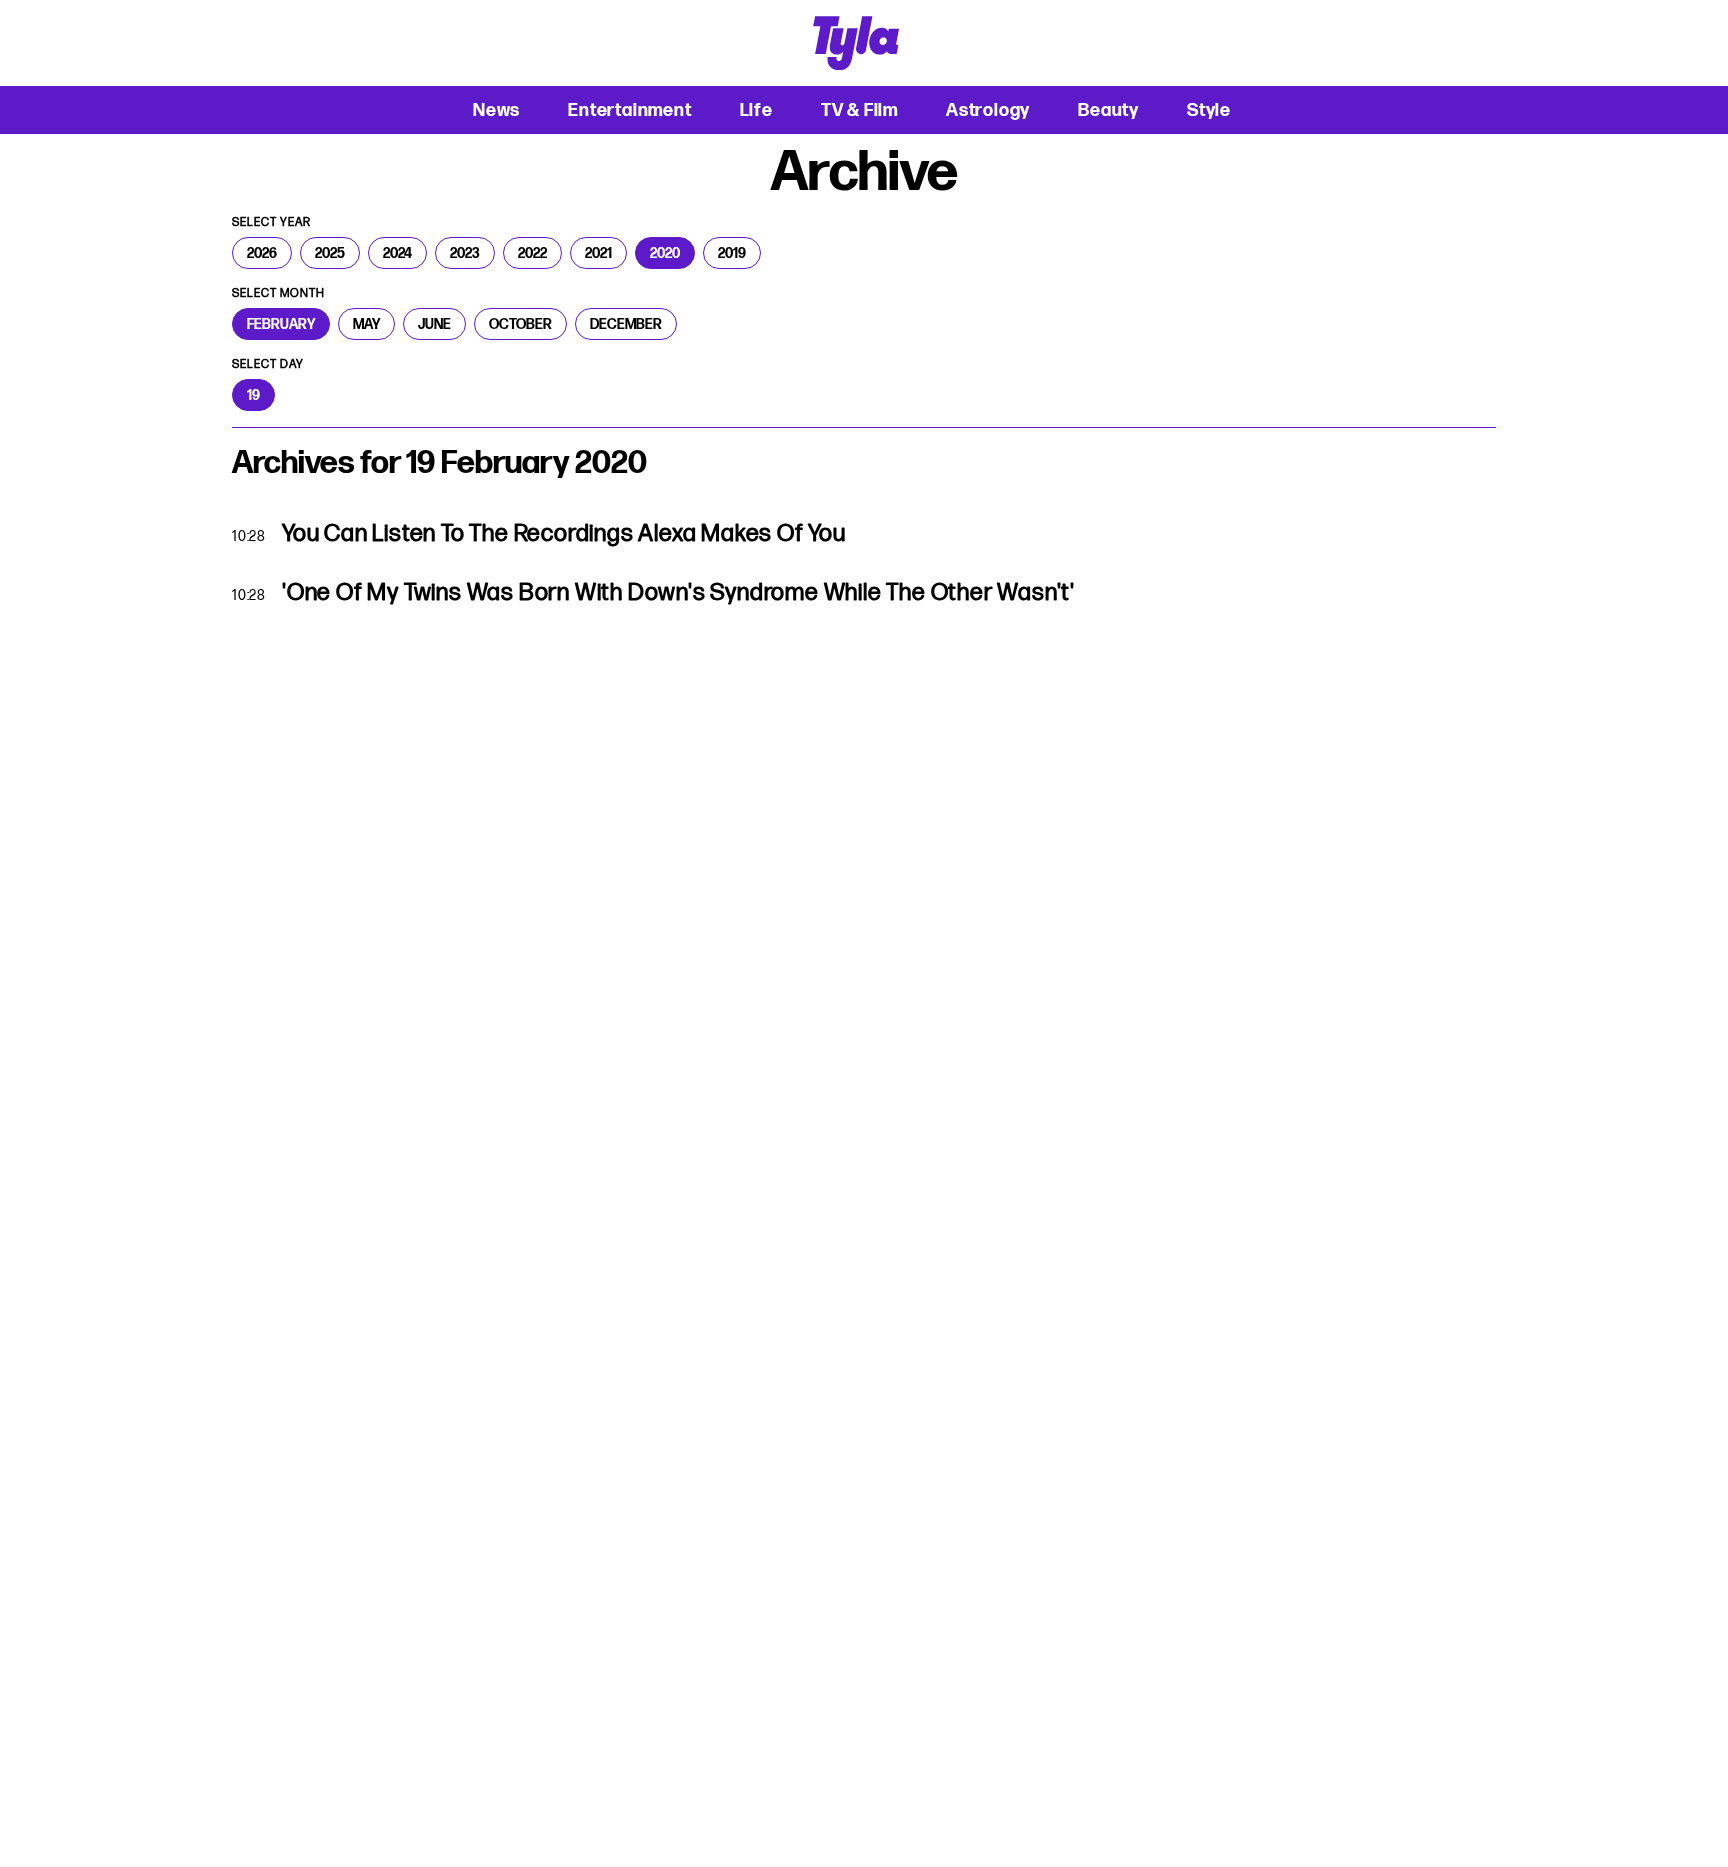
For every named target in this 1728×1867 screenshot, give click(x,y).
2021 (598, 253)
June (434, 324)
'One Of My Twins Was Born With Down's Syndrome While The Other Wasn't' (678, 592)
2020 (665, 253)
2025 (330, 253)
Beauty (1108, 109)
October (520, 324)
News (496, 109)
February (281, 324)
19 (253, 395)
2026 (262, 253)
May (366, 324)
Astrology (988, 109)
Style (1209, 109)
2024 (397, 253)
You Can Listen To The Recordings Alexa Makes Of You (564, 533)
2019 (732, 253)
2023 (465, 253)
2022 (532, 253)
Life (756, 109)
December (626, 324)
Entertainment (629, 109)
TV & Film (859, 109)
